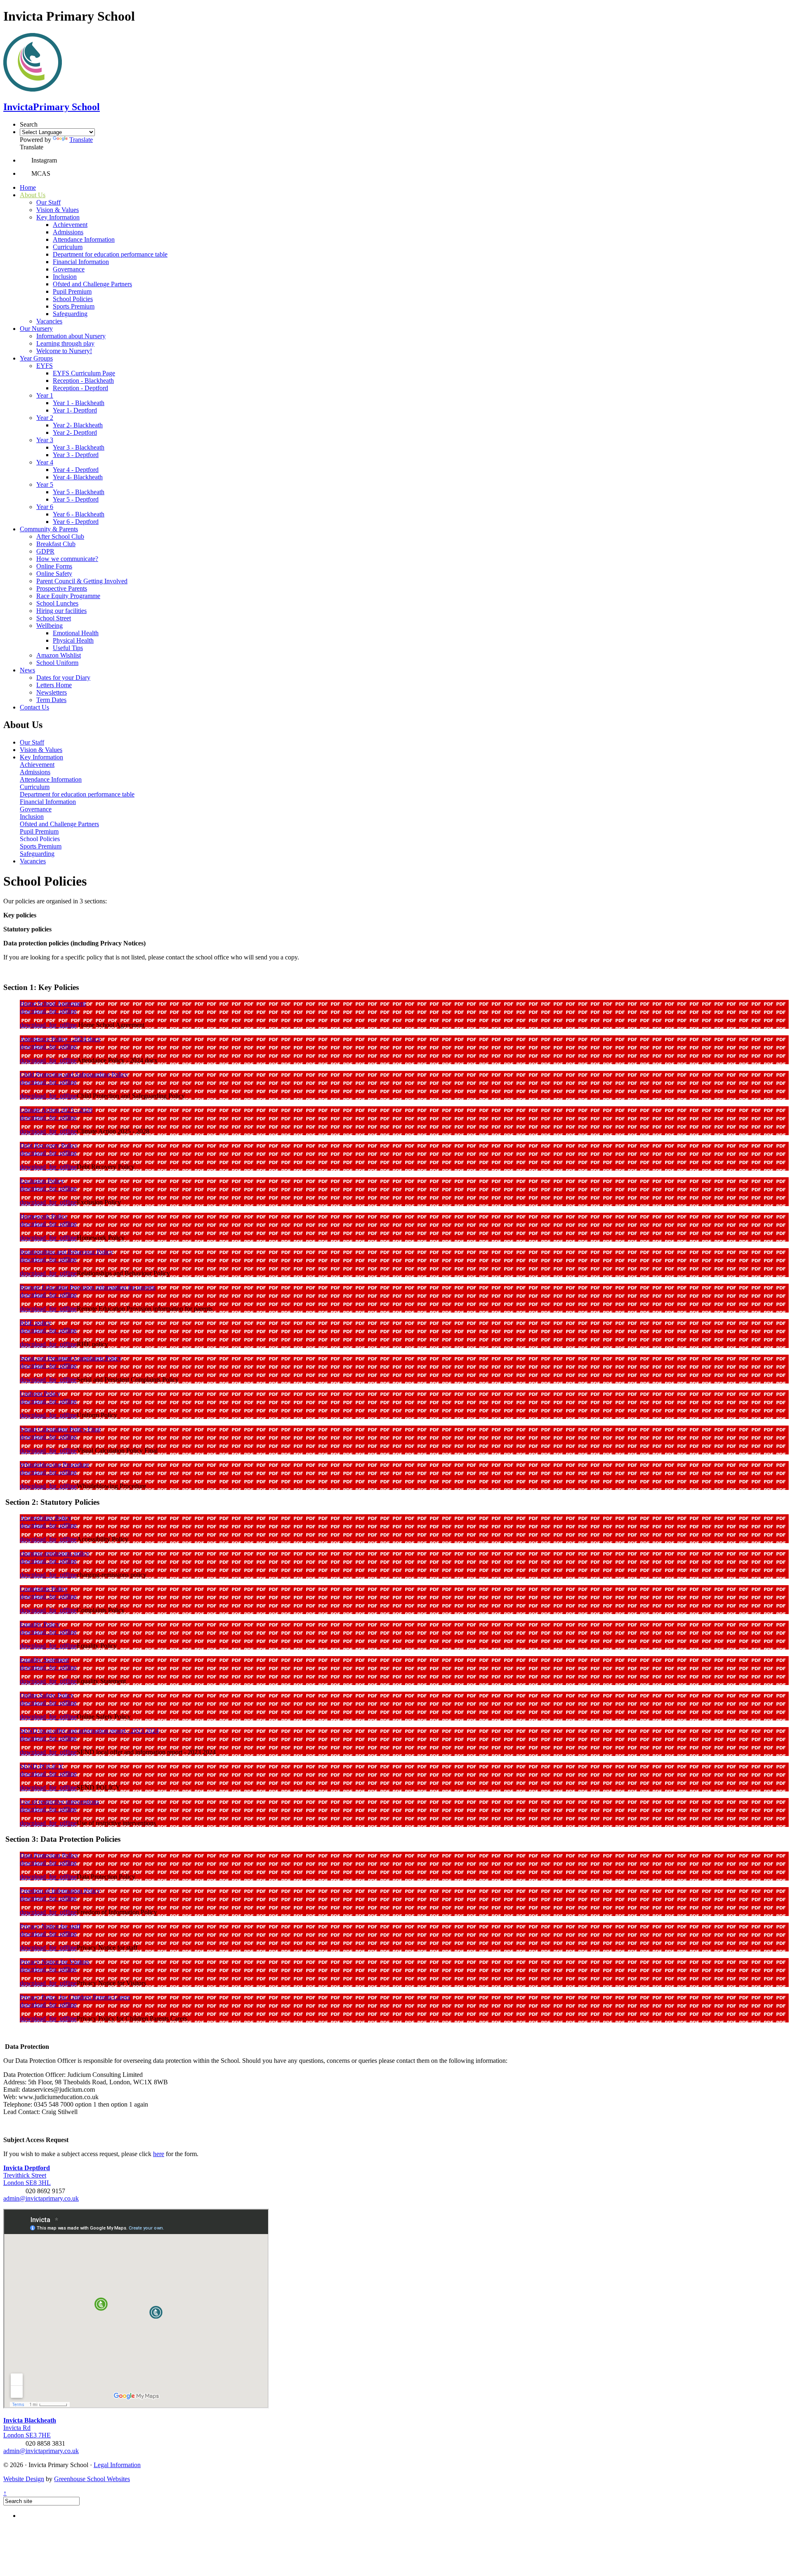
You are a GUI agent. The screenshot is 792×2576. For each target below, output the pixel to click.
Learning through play (65, 343)
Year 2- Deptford (75, 432)
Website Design (24, 2479)
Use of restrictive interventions (59, 1802)
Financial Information (81, 262)
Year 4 (45, 462)
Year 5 (45, 484)
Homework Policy (44, 1216)
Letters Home (54, 685)
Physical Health (73, 640)
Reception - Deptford (80, 388)
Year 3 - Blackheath (79, 447)
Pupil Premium (72, 291)
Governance (69, 269)
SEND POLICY (42, 1766)
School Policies (73, 299)
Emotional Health (76, 633)
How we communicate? (67, 559)
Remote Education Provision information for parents (88, 1287)
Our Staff (48, 202)
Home (28, 187)
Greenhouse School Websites (92, 2479)
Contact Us (34, 707)
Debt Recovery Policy (49, 1145)
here (159, 2154)
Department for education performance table (110, 254)
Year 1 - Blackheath (79, 403)
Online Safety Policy (47, 1695)
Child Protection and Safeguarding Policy (74, 1074)
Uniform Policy (40, 1394)
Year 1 (45, 395)
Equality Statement (44, 1660)
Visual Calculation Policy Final (60, 1429)
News (27, 670)
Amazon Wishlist (59, 655)
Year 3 (45, 440)
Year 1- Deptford (75, 410)
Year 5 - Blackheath (79, 492)
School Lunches (57, 603)
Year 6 (45, 507)
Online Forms (54, 566)
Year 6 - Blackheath (79, 514)
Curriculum (68, 247)
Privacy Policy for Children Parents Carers (75, 1997)
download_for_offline (48, 1011)
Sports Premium (74, 306)
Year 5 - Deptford (76, 499)
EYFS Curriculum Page (84, 373)
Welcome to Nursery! (64, 351)
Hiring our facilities (61, 611)
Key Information (58, 217)
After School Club (60, 536)
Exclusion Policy (42, 1181)
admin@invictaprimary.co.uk (41, 2198)
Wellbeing (49, 626)
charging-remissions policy (55, 1553)
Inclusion (65, 277)
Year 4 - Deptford (76, 470)
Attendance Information (84, 239)
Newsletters (52, 692)
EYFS (45, 366)
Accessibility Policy (46, 1518)
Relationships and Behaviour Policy (66, 1252)
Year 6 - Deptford (76, 522)
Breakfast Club (56, 544)
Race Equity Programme (68, 596)
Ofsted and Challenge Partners (92, 284)
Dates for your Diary (63, 678)
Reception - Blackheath (83, 381)
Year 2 (45, 418)
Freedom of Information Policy (60, 1891)
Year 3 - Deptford (76, 455)
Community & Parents (49, 529)
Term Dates (51, 700)
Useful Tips (68, 648)
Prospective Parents (62, 588)
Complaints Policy (44, 1589)
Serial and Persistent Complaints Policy (71, 1358)
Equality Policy (40, 1624)
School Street (54, 618)
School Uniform (57, 663)
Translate (81, 140)
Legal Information (117, 2465)
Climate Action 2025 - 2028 (56, 1110)
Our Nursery (36, 329)
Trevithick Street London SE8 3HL (27, 2175)
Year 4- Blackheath (78, 477)
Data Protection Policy (49, 1855)
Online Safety (54, 574)
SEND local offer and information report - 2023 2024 (89, 1731)
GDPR (45, 551)
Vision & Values (58, 210)
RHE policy (35, 1323)
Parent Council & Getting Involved (82, 581)
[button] (26, 160)
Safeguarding (70, 314)
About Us (33, 195)
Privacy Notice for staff (50, 1926)
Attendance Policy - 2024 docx (60, 1039)
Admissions (68, 232)
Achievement (70, 225)
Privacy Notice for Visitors (54, 1962)
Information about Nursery (71, 336)
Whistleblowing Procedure (54, 1465)
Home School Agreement (53, 1003)
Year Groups (36, 358)
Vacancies (49, 321)
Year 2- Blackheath (78, 425)
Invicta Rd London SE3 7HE (30, 2428)
